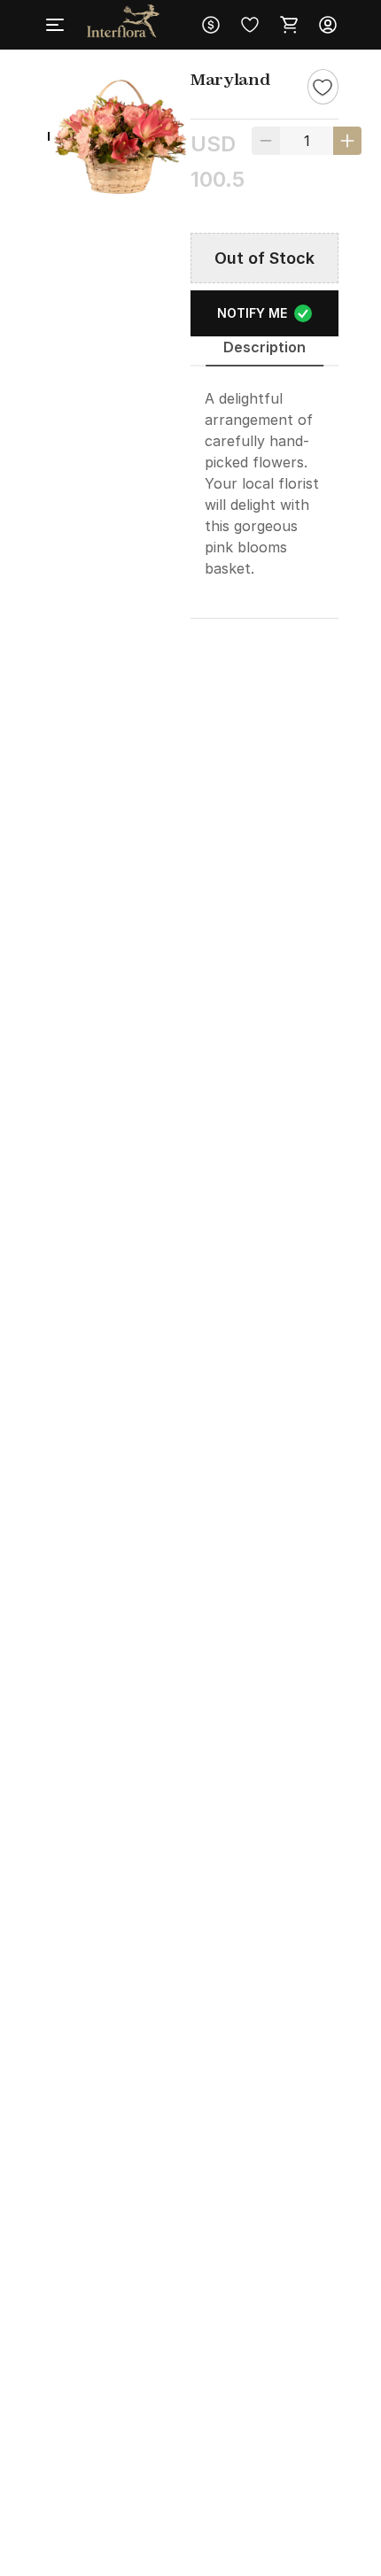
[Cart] (289, 25)
